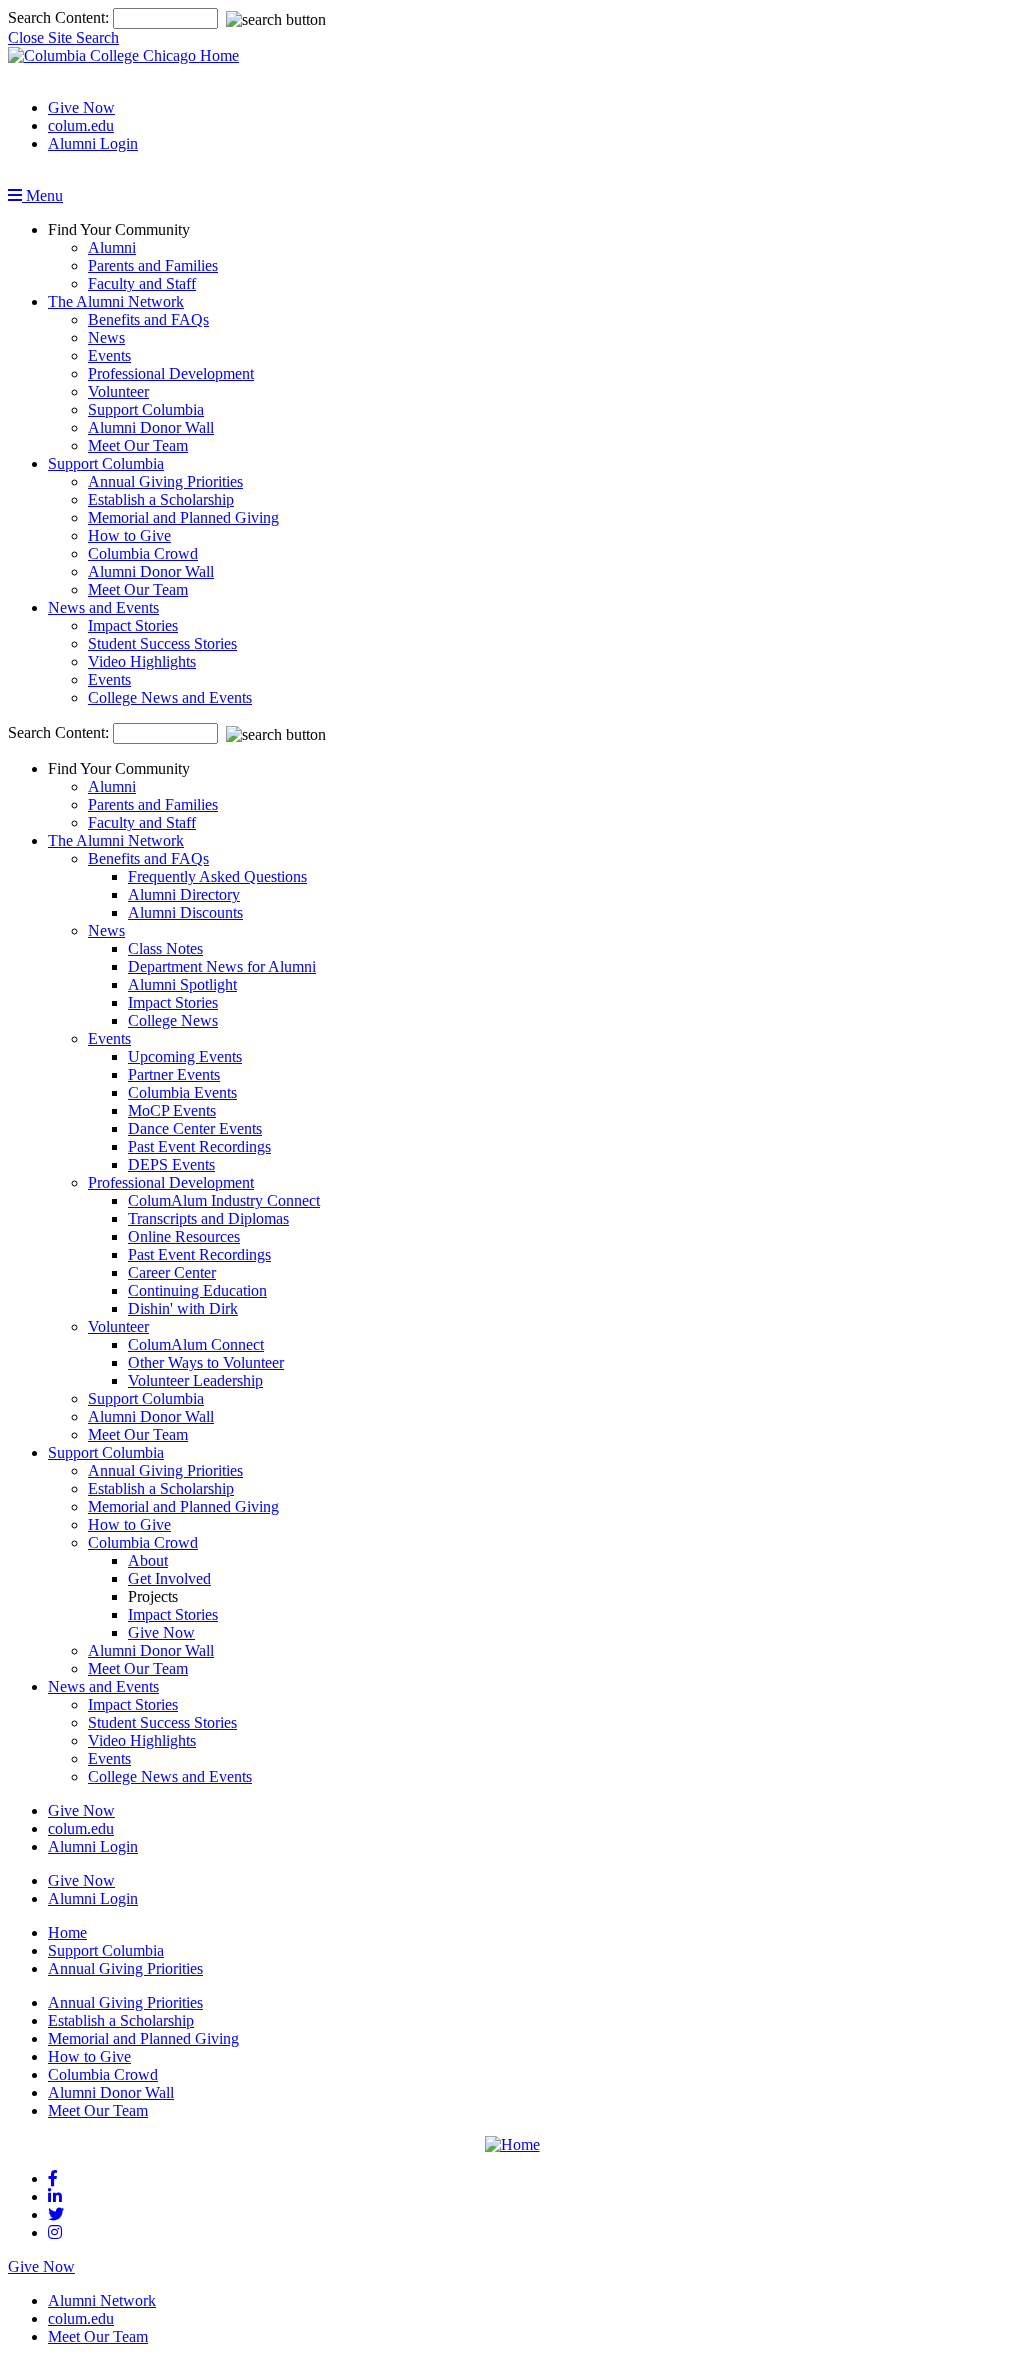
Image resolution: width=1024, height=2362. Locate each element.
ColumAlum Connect (196, 1344)
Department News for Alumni (222, 966)
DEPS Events (171, 1164)
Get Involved (169, 1578)
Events (109, 355)
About (148, 1560)
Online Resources (184, 1236)
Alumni (112, 247)
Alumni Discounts (185, 912)
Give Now (81, 107)
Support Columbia (146, 409)
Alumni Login (93, 143)
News (106, 337)
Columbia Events (182, 1092)
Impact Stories (133, 625)
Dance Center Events (195, 1128)
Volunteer (118, 391)
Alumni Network (102, 2300)
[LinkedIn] (55, 2196)
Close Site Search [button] (63, 37)
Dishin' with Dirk (183, 1308)
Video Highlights (142, 661)
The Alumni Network (116, 301)
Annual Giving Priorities (165, 481)
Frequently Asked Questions (217, 876)
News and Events (103, 607)
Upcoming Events (185, 1056)
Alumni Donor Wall (151, 427)
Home (67, 1932)
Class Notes (165, 948)
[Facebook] (53, 2178)
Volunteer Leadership (195, 1380)
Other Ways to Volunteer (206, 1362)
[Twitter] (56, 2214)
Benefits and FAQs (148, 319)
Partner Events (174, 1074)
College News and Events (170, 697)
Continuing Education (197, 1290)
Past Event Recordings (199, 1146)
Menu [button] (42, 195)
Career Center (172, 1272)
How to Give (129, 535)
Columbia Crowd (143, 553)
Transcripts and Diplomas (208, 1218)
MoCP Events (172, 1110)
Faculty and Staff (142, 283)
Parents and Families (153, 265)
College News (173, 1020)
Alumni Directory (184, 894)
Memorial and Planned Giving (183, 517)
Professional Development (171, 373)
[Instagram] (55, 2232)
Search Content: (60, 17)
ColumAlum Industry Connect (224, 1200)
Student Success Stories (162, 643)
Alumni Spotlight (182, 984)
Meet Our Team (138, 445)
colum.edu (81, 125)
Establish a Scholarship (161, 499)
